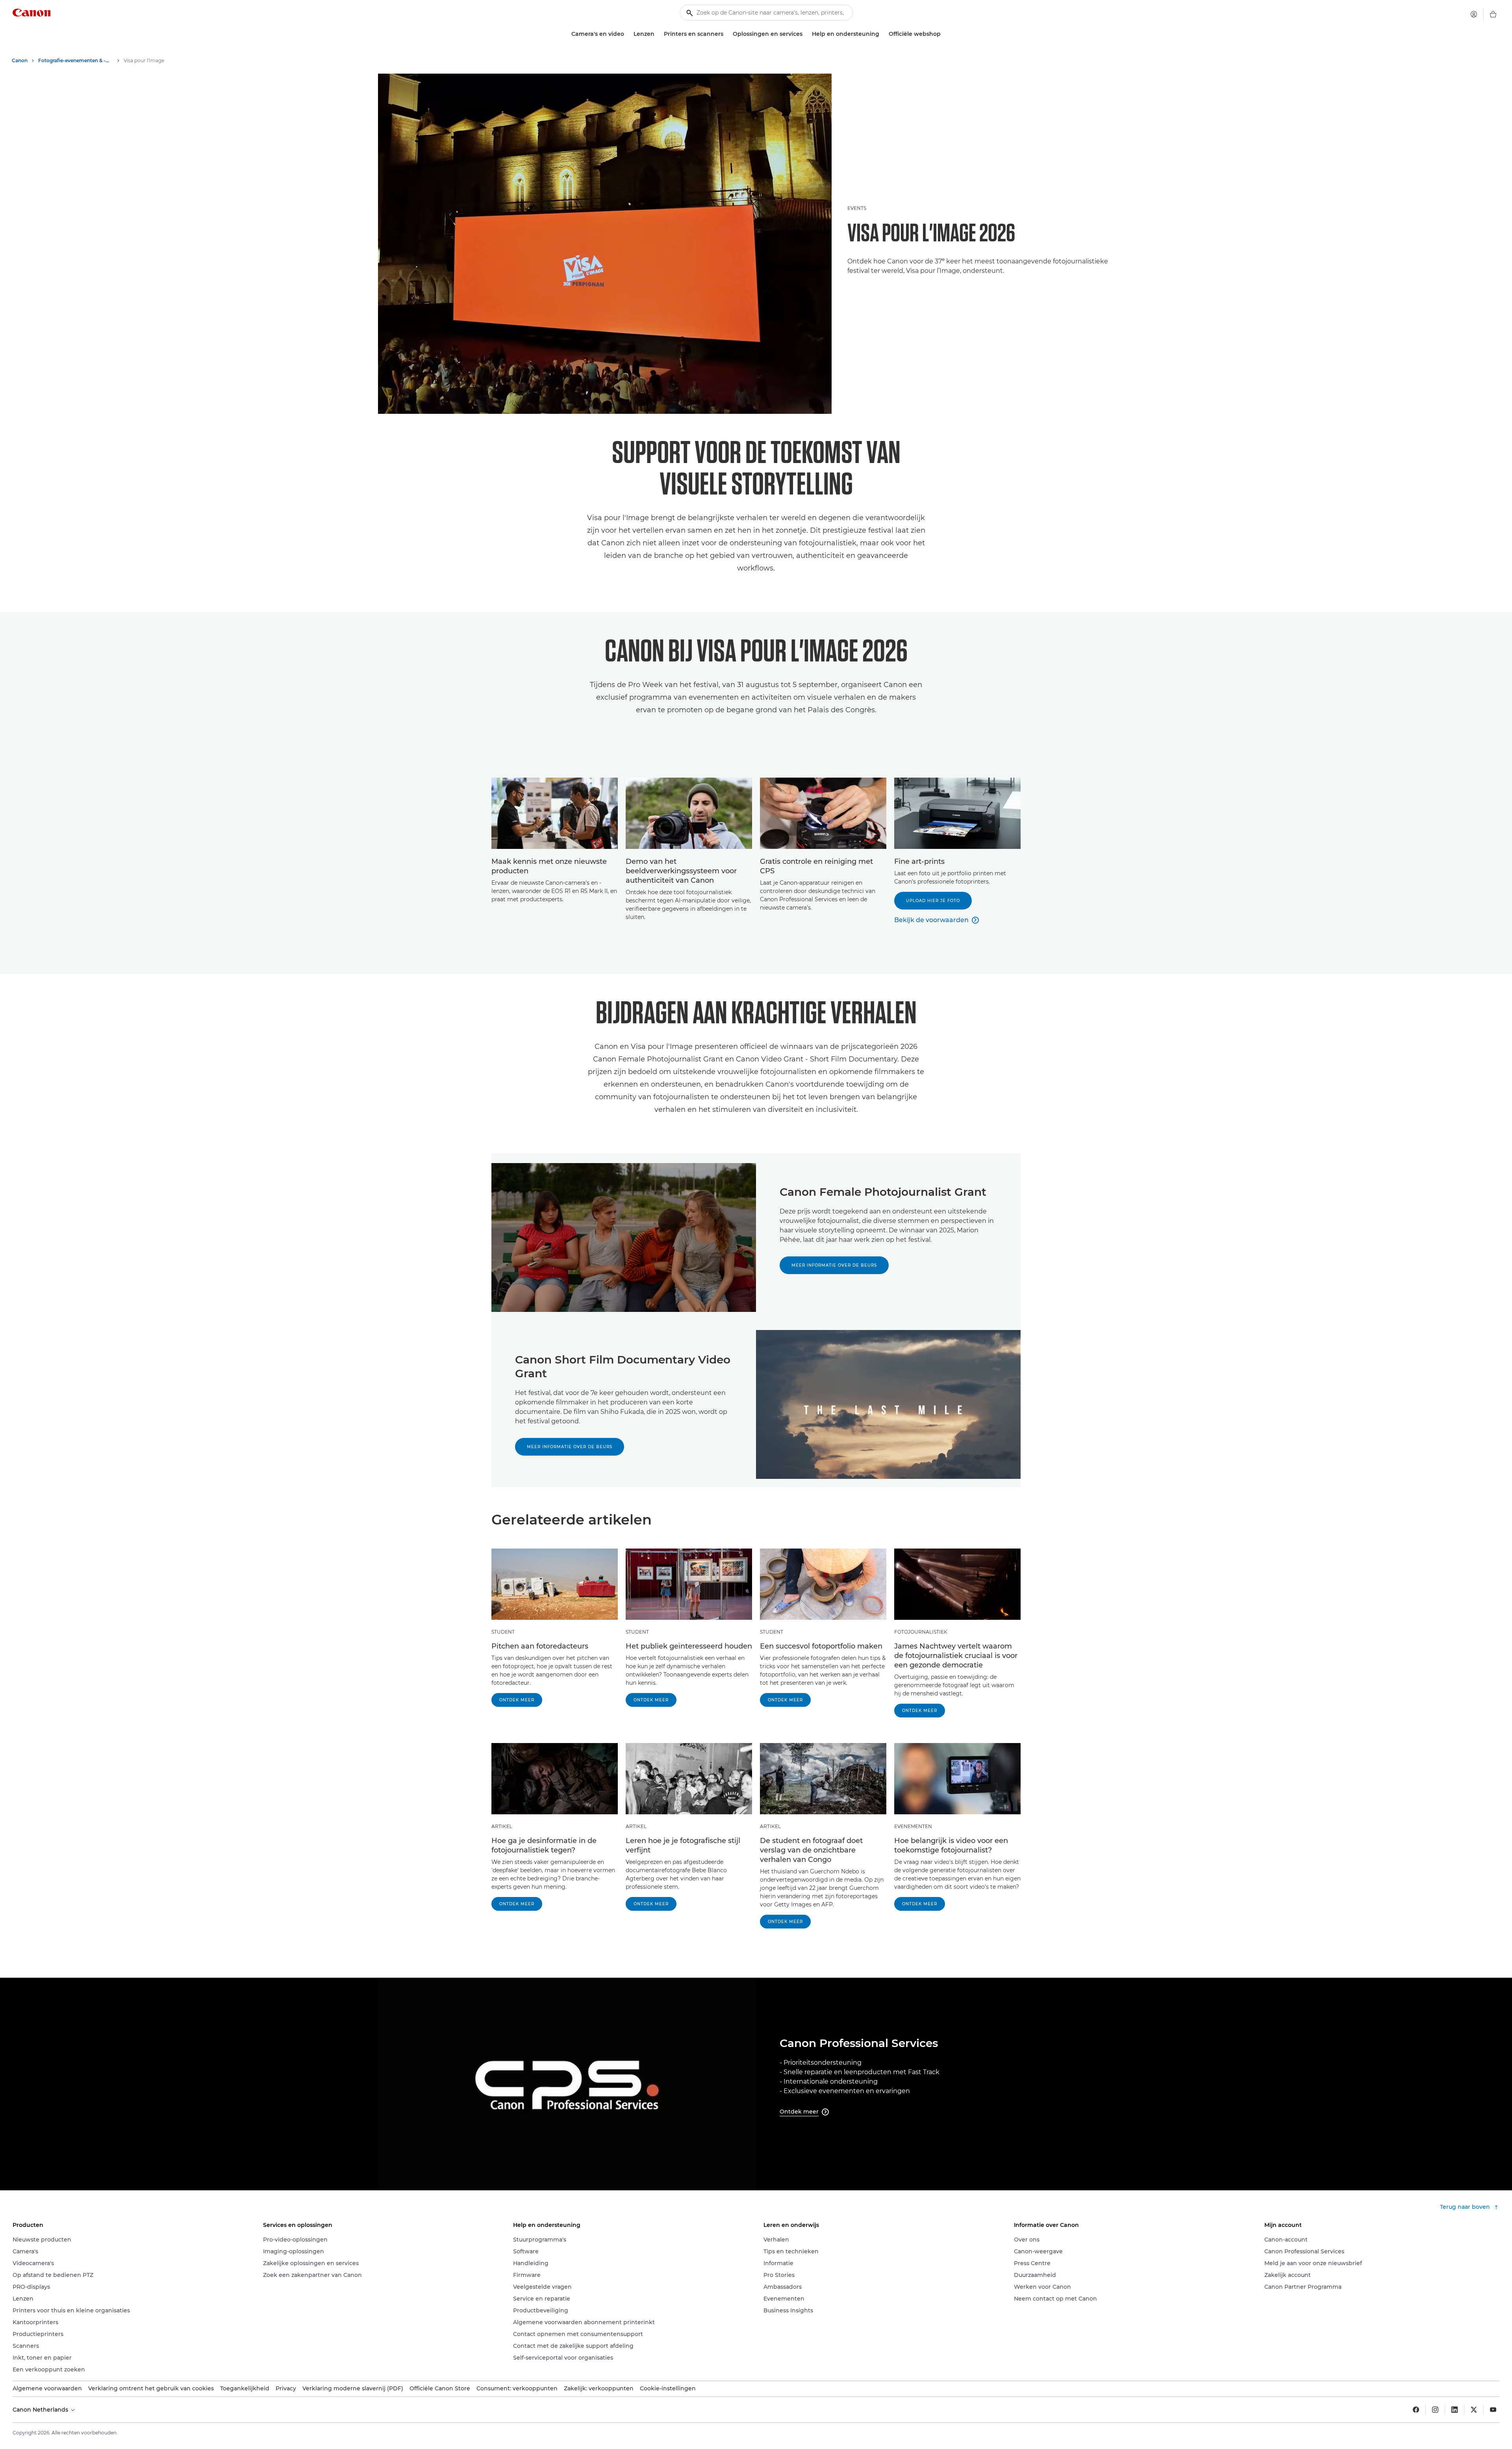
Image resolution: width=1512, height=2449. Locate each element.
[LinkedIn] (1455, 2410)
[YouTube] (1493, 2410)
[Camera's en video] (627, 34)
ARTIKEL (502, 1826)
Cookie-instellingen (668, 2388)
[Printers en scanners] (726, 34)
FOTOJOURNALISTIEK (921, 1632)
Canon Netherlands (41, 2410)
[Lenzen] (658, 34)
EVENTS (857, 208)
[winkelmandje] (1493, 14)
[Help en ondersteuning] (882, 34)
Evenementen (913, 1826)
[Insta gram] (1435, 2410)
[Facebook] (1416, 2410)
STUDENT (503, 1632)
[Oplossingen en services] (806, 34)
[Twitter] (1474, 2410)
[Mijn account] (1474, 14)
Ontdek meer (517, 1700)
